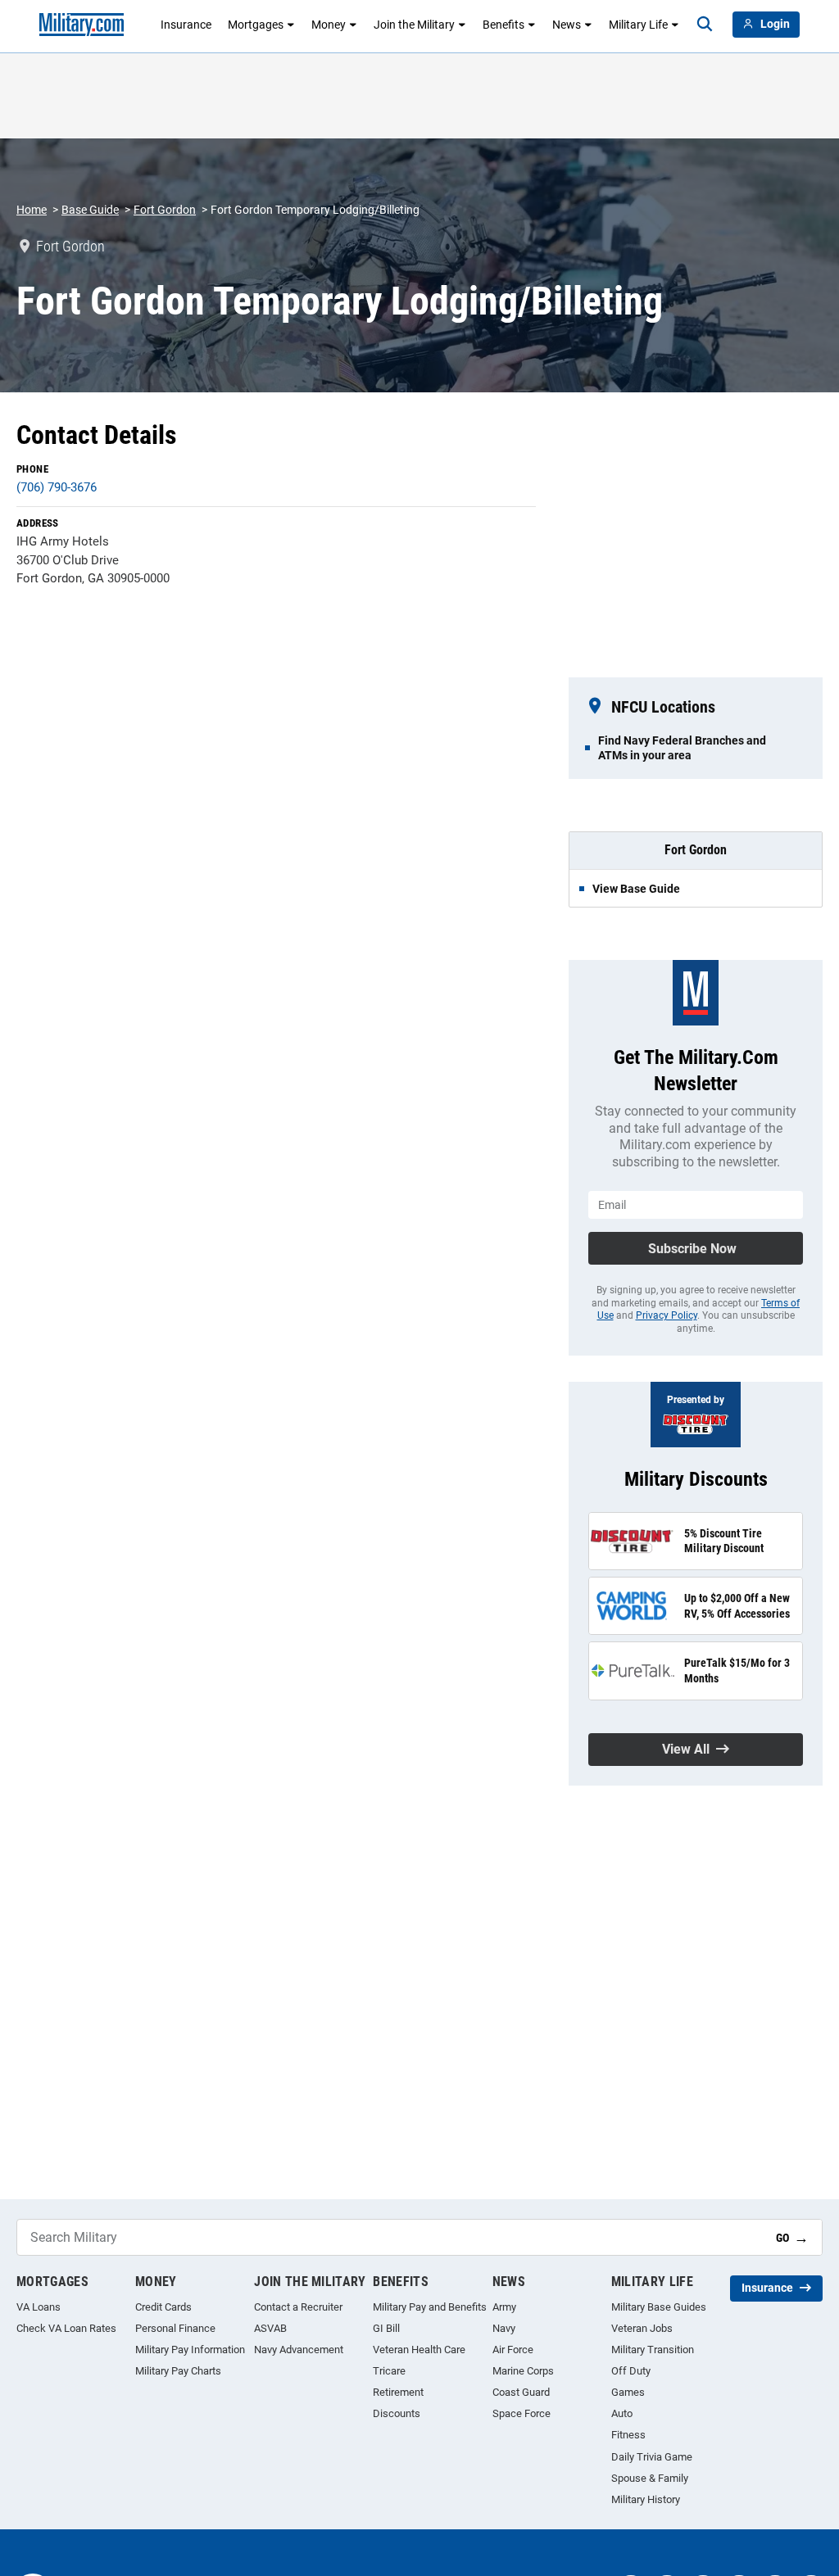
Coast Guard (521, 2392)
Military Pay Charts (178, 2371)
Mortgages (256, 25)
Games (628, 2392)
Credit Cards (163, 2307)
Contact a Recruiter (298, 2307)
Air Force (513, 2350)
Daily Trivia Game (652, 2457)
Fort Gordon (165, 210)
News (567, 25)
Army (504, 2307)
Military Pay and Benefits (430, 2307)
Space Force (522, 2413)
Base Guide (90, 210)
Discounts (397, 2413)
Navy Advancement (299, 2350)
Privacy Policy (667, 1315)
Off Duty (631, 2371)
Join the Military (414, 25)
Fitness (628, 2435)
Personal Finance (175, 2328)
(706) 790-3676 (57, 487)
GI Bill (386, 2328)
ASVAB (270, 2328)
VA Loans (39, 2307)
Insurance (186, 25)
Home (32, 210)
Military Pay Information (190, 2350)
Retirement (398, 2392)
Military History (646, 2499)
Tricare (389, 2371)
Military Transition (653, 2350)
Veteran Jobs (642, 2328)
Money (329, 25)
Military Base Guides (659, 2307)
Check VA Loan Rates (66, 2328)
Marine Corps (523, 2371)
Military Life (638, 25)
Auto (622, 2413)
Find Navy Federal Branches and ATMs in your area (682, 748)
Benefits (503, 25)
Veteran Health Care (419, 2350)
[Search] (705, 25)
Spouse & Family (650, 2478)
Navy (504, 2328)
